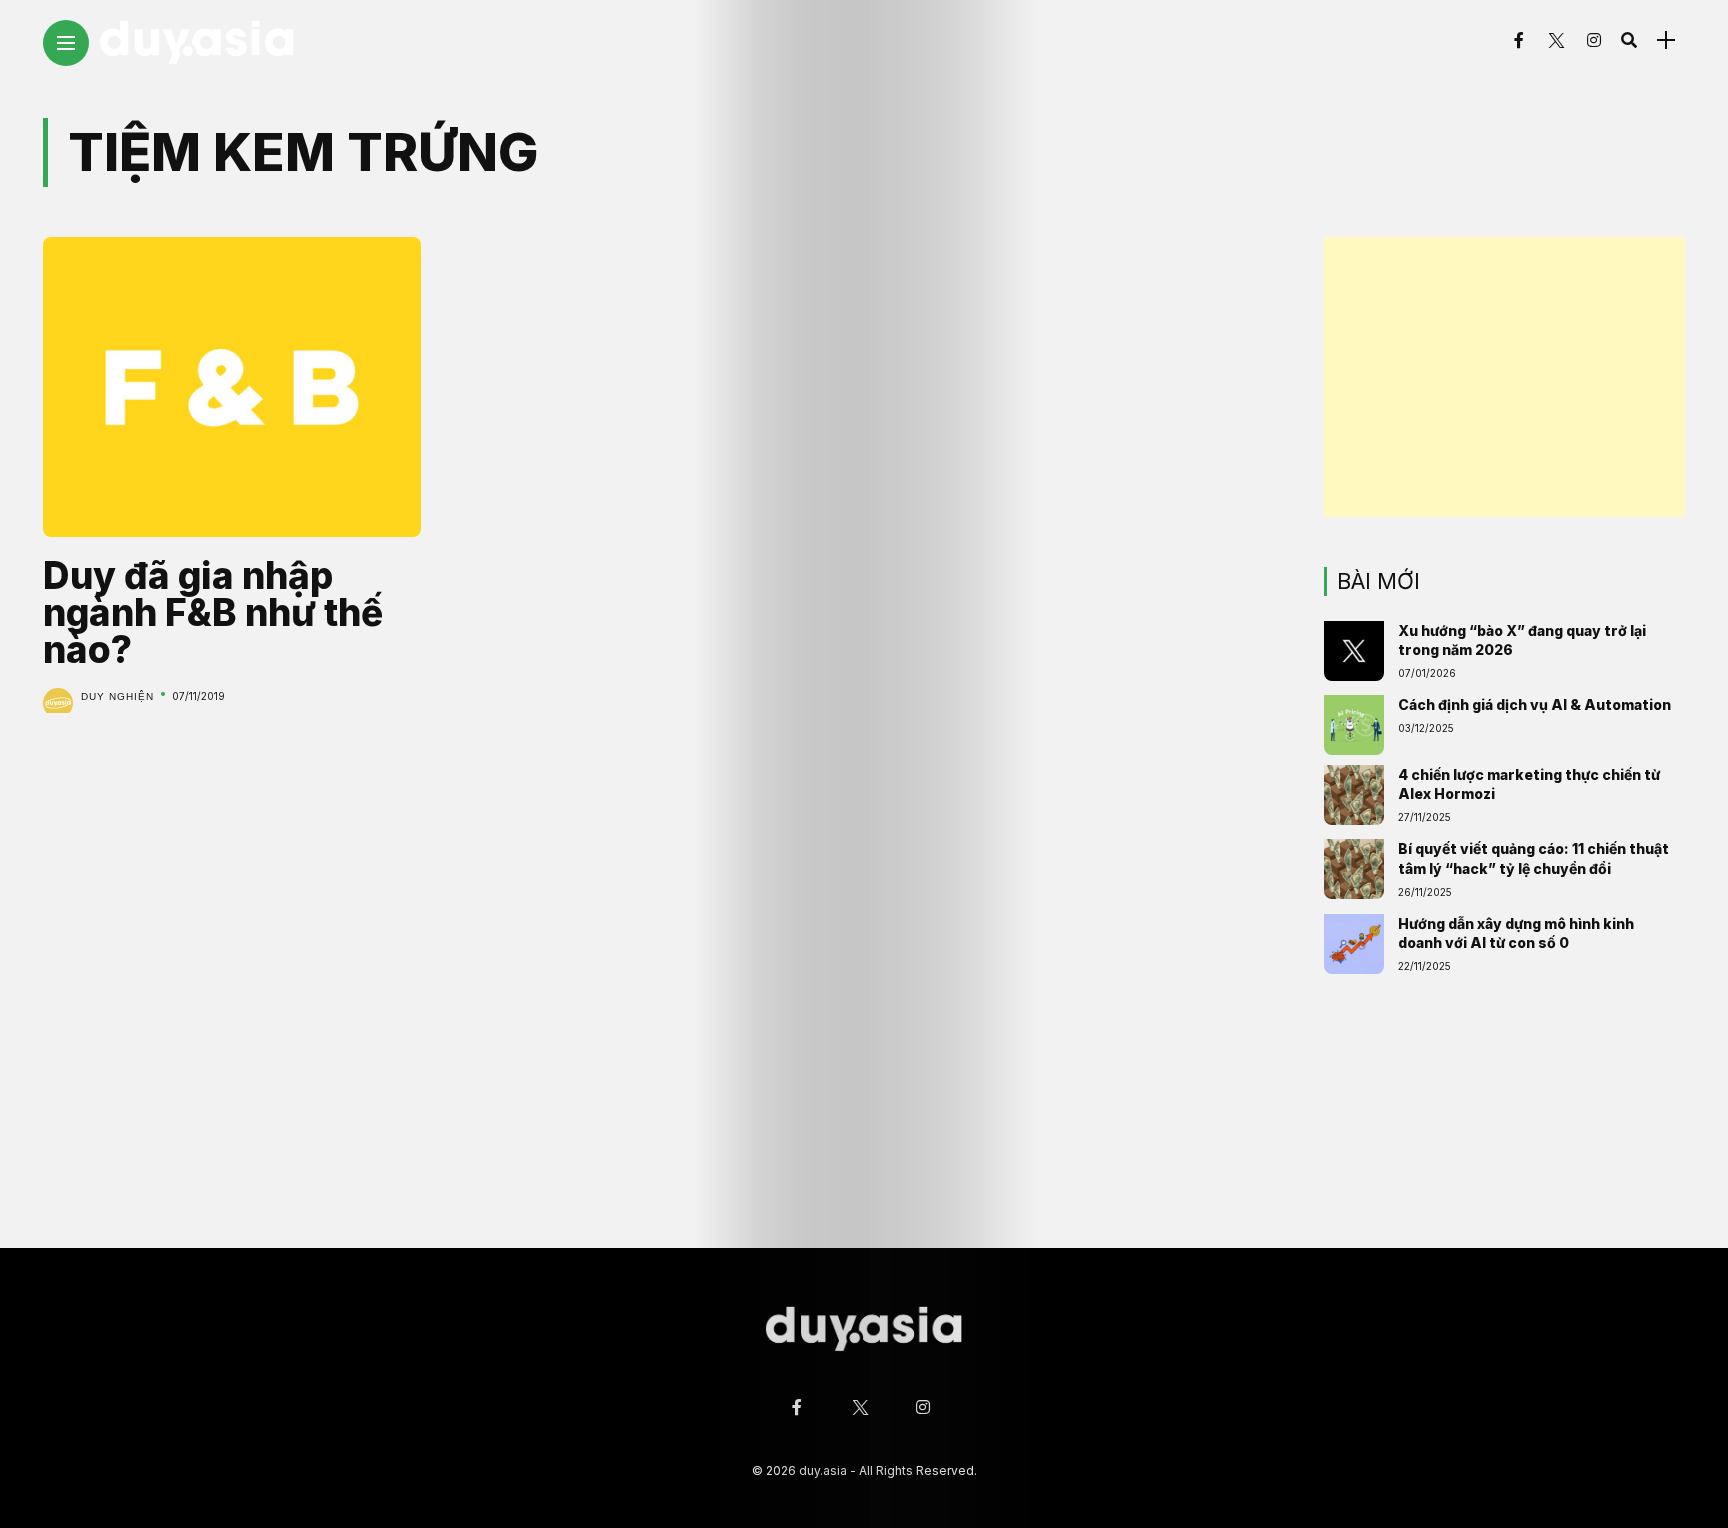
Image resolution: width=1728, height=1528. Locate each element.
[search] (1629, 40)
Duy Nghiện (117, 696)
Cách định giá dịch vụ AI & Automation (1534, 704)
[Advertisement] (1504, 377)
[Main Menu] (66, 43)
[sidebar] (1666, 40)
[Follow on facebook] (1519, 40)
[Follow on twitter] (1555, 40)
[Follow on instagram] (1594, 40)
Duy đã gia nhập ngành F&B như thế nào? (213, 612)
